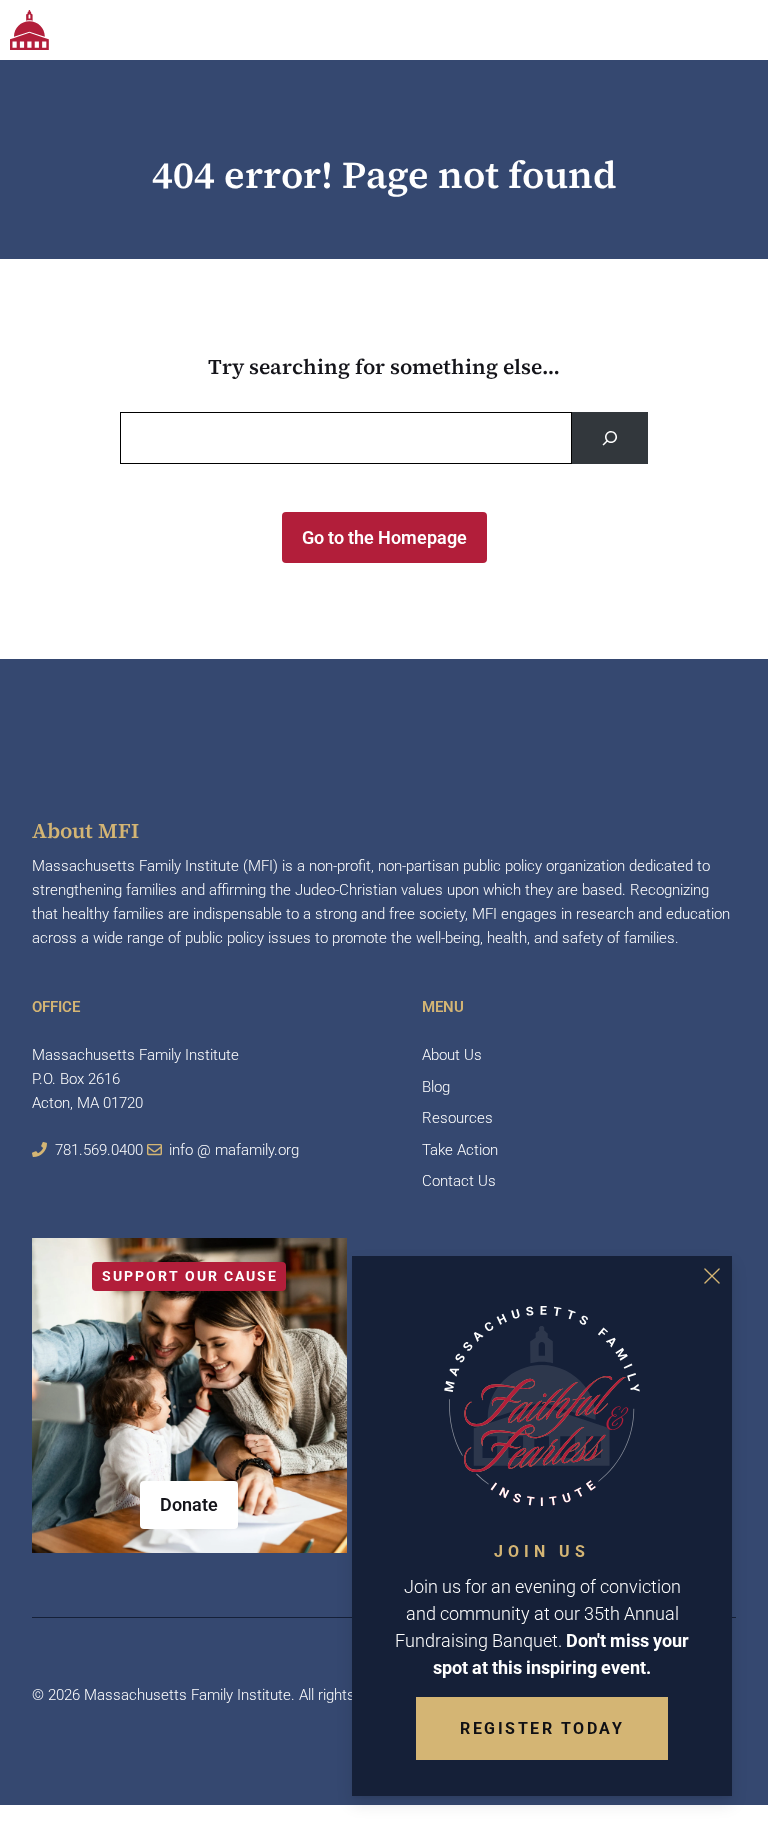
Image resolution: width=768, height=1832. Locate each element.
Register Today (542, 1728)
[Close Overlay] (712, 1276)
